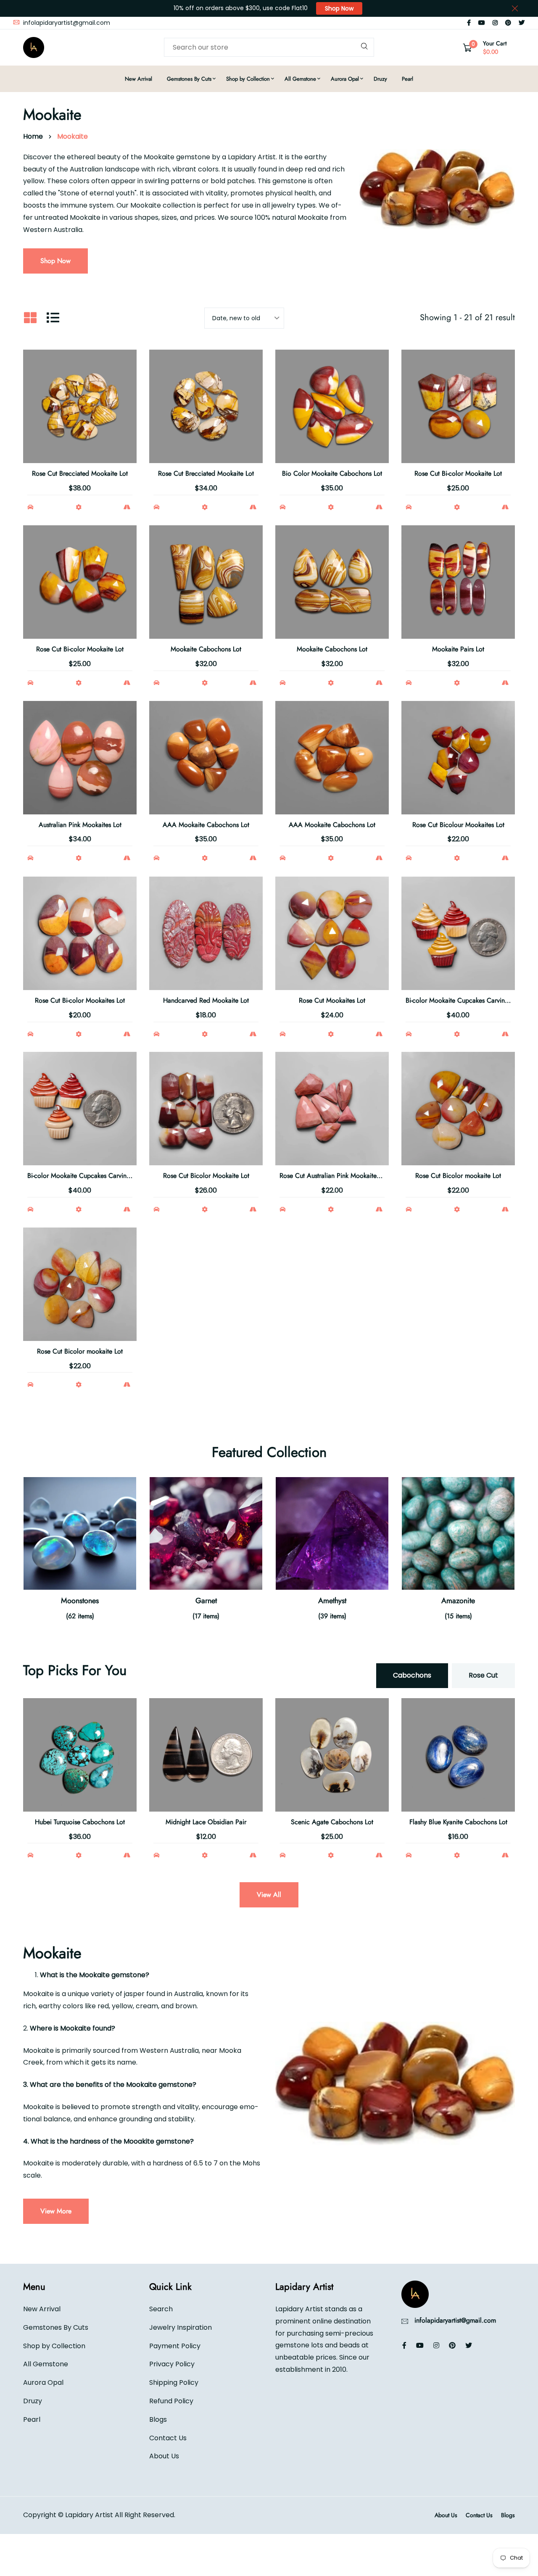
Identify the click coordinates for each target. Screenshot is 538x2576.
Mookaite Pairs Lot (458, 649)
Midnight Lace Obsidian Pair (206, 1822)
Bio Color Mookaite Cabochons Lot (332, 473)
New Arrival (138, 79)
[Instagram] (495, 23)
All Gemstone (300, 79)
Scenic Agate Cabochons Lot (332, 1822)
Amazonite (458, 1601)
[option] (80, 1559)
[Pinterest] (508, 23)
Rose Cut (483, 1675)
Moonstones (80, 1601)
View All (269, 1895)
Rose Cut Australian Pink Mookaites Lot (335, 1176)
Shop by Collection (248, 79)
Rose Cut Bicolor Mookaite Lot (206, 1176)
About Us (164, 2456)
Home (33, 136)
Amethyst (332, 1601)
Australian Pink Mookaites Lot (80, 825)
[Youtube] (482, 23)
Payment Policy (175, 2346)
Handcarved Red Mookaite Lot (206, 1000)
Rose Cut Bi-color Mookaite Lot (458, 473)
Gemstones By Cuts (189, 79)
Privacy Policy (172, 2364)
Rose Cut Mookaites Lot (332, 1000)
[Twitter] (522, 23)
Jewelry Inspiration (181, 2327)
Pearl (407, 79)
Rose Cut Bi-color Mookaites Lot (80, 1000)
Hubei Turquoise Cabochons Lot (80, 1822)
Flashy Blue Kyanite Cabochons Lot (458, 1822)
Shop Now (339, 8)
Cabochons (412, 1675)
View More (56, 2211)
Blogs (158, 2419)
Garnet (206, 1601)
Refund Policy (171, 2401)
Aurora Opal (345, 79)
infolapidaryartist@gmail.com (66, 23)
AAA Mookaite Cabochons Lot (206, 825)
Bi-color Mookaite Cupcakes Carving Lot (462, 1000)
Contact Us (168, 2438)
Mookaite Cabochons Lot (206, 649)
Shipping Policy (174, 2382)
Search (161, 2309)
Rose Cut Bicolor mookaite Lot (458, 1176)
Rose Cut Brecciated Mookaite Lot (80, 473)
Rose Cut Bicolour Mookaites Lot (458, 825)
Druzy (380, 79)
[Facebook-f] (469, 23)
